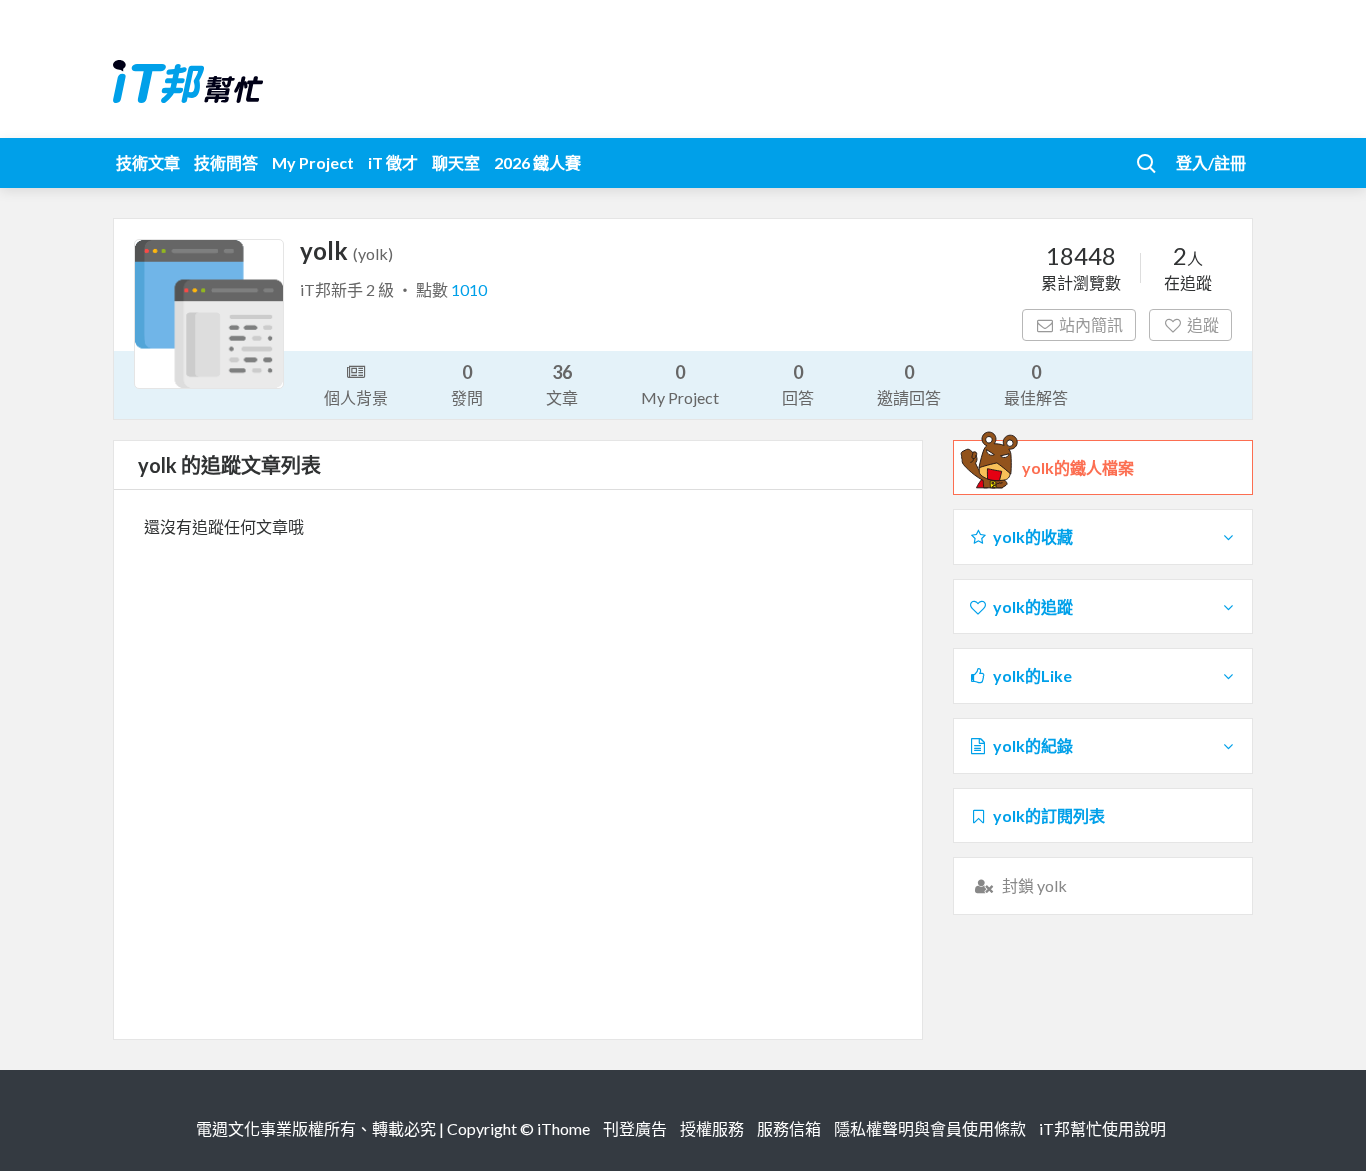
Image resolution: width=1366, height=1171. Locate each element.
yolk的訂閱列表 (1049, 815)
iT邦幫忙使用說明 (1102, 1128)
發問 (467, 384)
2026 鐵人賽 (537, 162)
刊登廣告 (635, 1128)
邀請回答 (909, 384)
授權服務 (712, 1128)
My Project (313, 162)
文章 (562, 384)
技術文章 (148, 162)
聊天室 (456, 162)
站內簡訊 (1091, 324)
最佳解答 (1036, 384)
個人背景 (356, 397)
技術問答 (226, 162)
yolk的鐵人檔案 (1078, 467)
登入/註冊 (1211, 162)
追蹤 (1203, 324)
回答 (798, 384)
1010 (469, 289)
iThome (563, 1128)
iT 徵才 (393, 162)
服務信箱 (789, 1128)
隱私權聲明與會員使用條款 (930, 1128)
